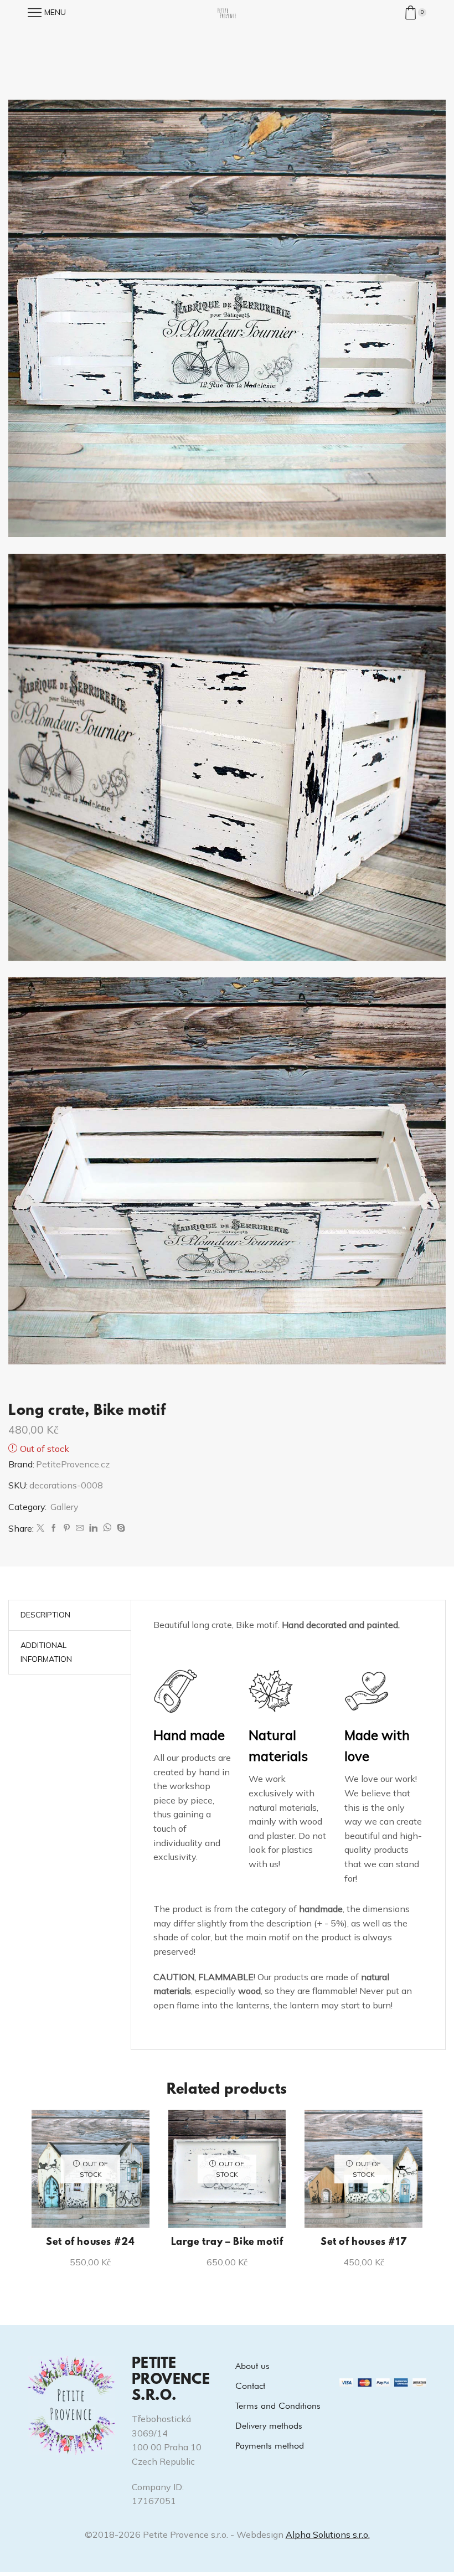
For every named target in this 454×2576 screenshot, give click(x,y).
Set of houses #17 (363, 2243)
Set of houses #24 (90, 2243)
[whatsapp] (107, 1528)
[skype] (120, 1528)
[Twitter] (40, 1528)
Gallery (64, 1507)
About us (252, 2366)
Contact (250, 2386)
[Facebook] (54, 1528)
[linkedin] (93, 1528)
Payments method (270, 2446)
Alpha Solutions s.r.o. (328, 2534)
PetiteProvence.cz (73, 1464)
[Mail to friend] (80, 1528)
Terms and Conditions (278, 2406)
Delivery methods (269, 2426)
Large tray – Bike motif (227, 2243)
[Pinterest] (67, 1528)
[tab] (45, 1615)
